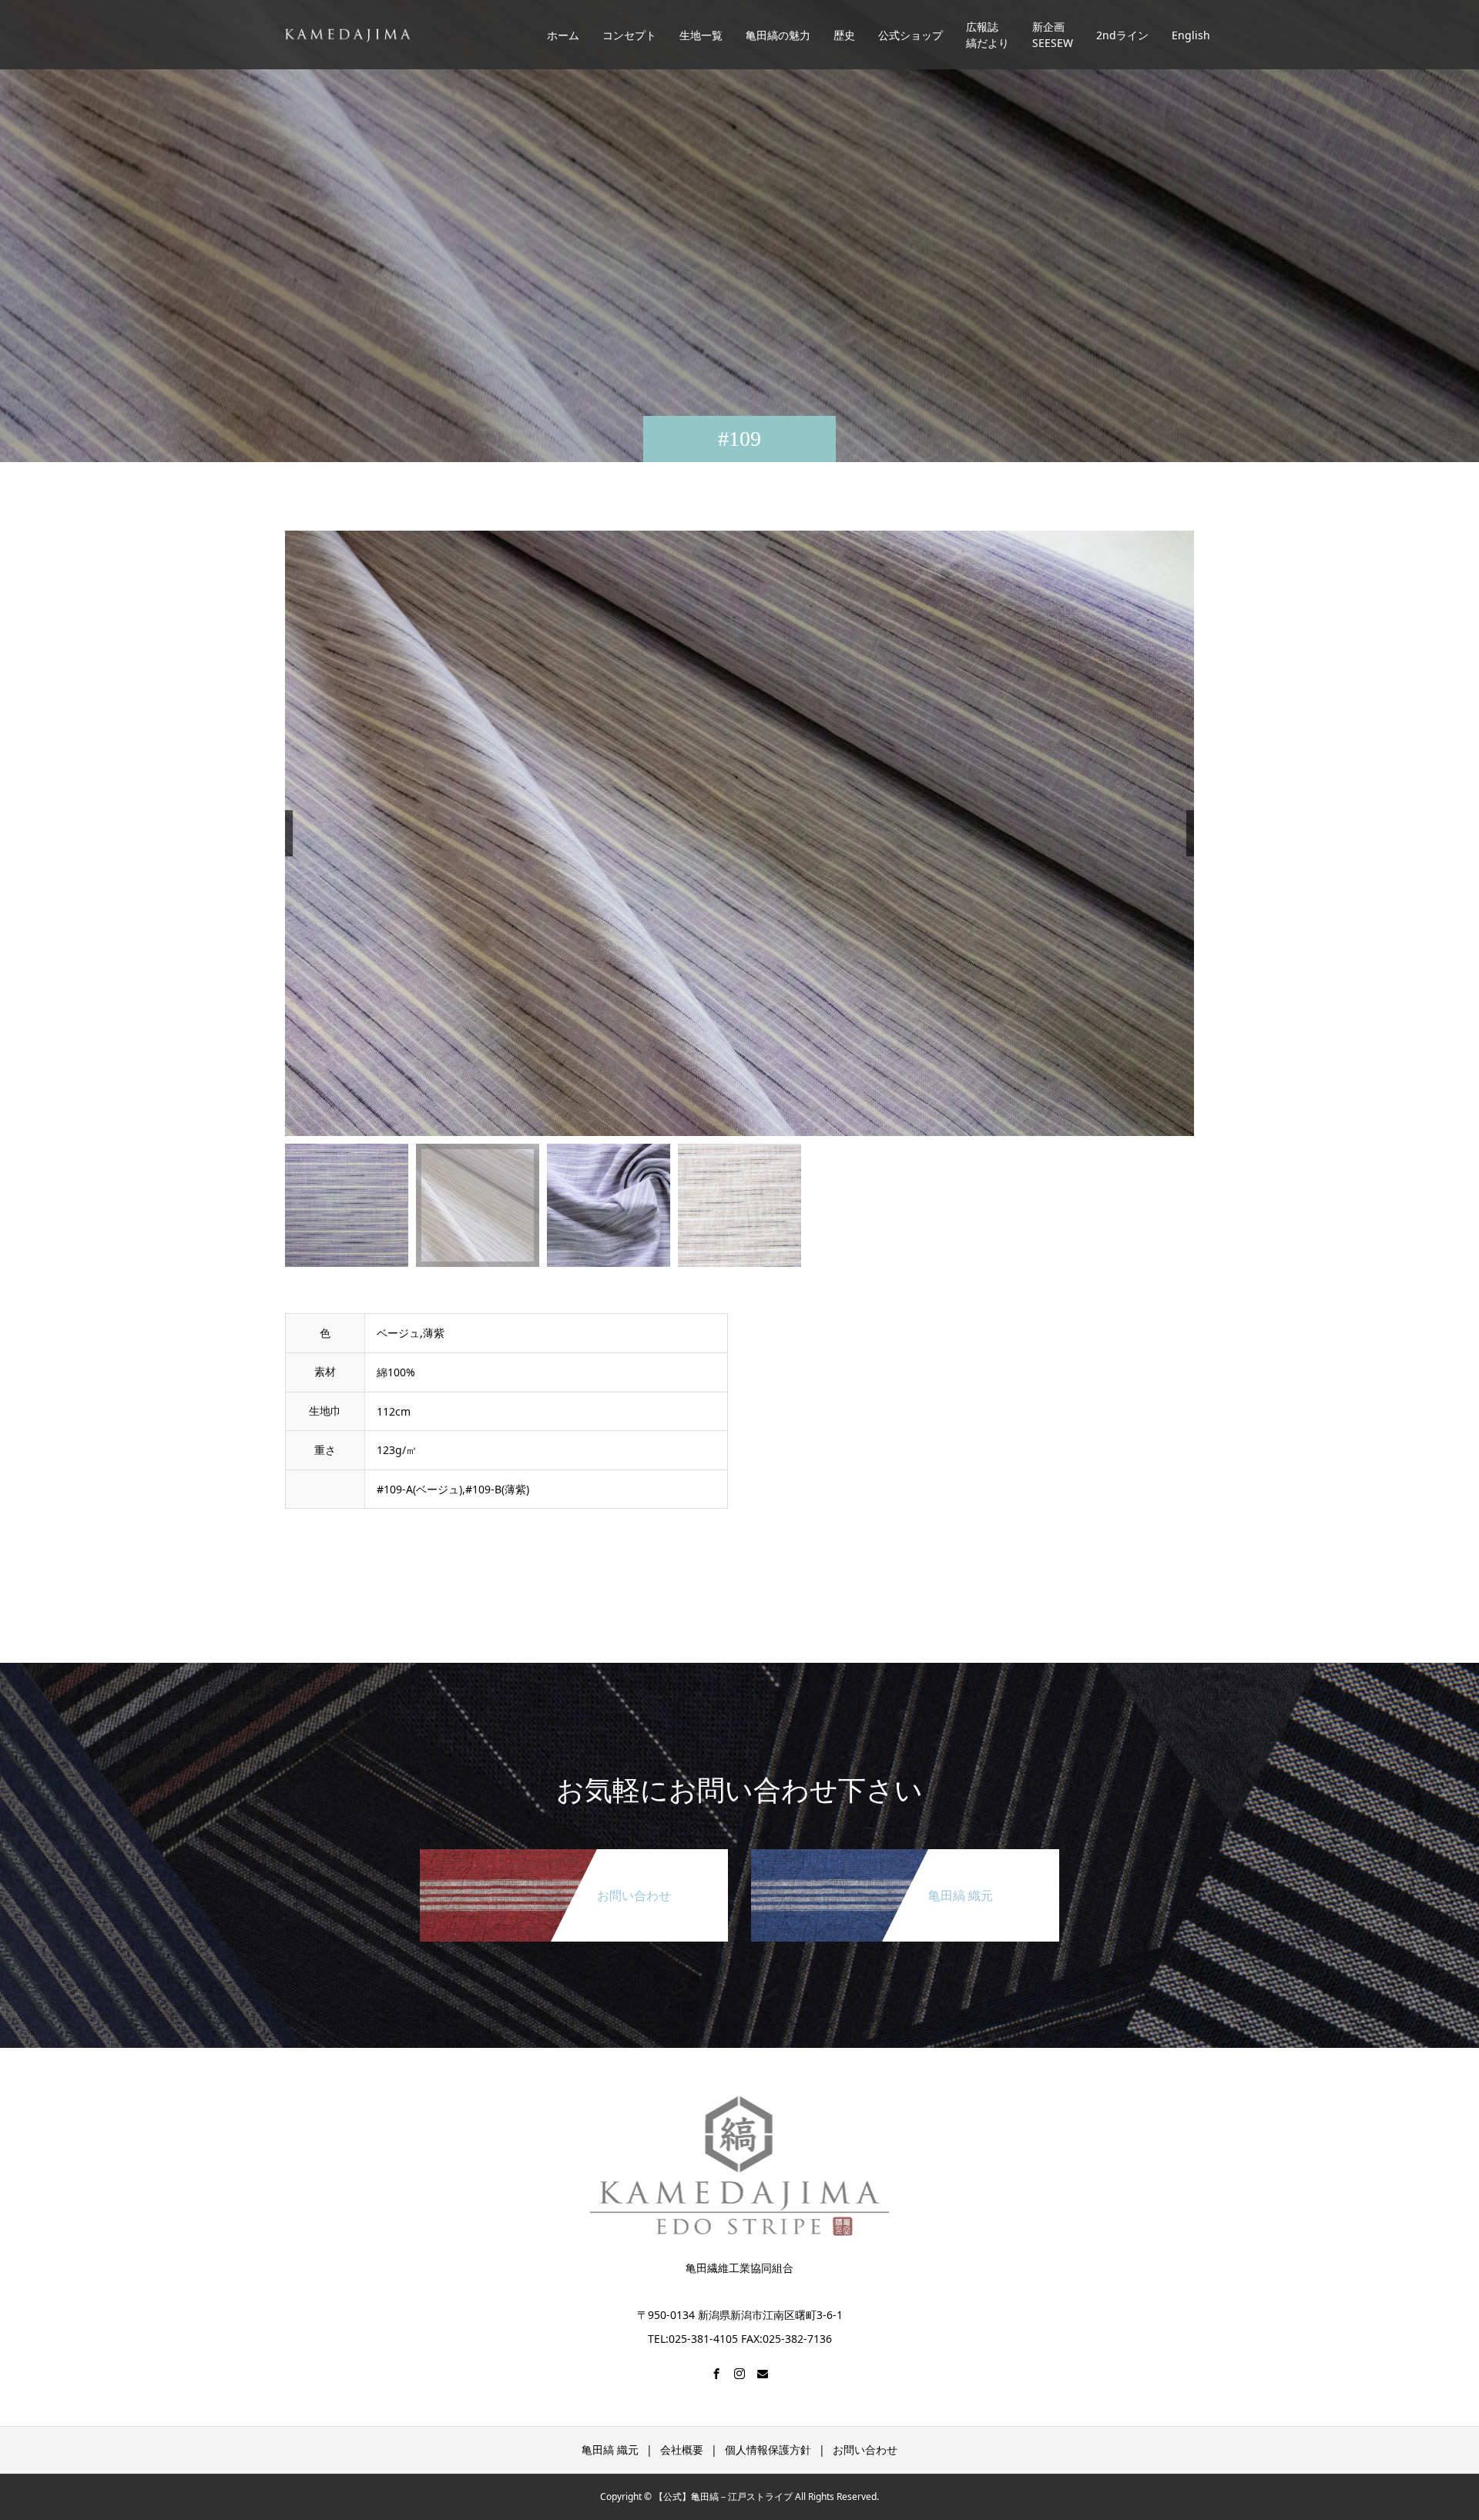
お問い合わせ (865, 2450)
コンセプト (629, 35)
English (1191, 35)
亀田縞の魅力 (778, 35)
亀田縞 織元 (610, 2450)
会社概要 (682, 2450)
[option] (739, 834)
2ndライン (1122, 35)
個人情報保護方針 (768, 2450)
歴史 (844, 35)
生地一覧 (701, 35)
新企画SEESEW (1053, 35)
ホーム (563, 35)
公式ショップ (911, 35)
